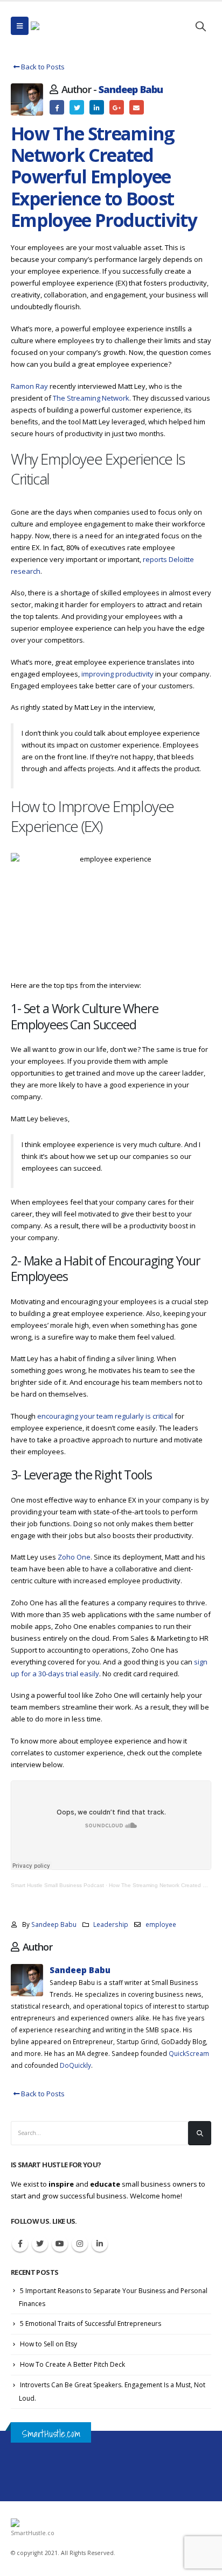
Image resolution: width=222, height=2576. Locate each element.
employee (161, 1924)
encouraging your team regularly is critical (104, 1416)
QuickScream (189, 2053)
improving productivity (117, 674)
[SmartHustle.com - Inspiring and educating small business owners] (63, 26)
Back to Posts (42, 67)
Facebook (57, 107)
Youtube (60, 2244)
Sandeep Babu (131, 89)
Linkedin (100, 2244)
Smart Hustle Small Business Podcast (57, 1885)
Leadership (111, 1924)
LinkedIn (97, 107)
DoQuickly (75, 2065)
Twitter (77, 107)
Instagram (80, 2244)
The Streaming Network (91, 398)
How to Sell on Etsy (48, 2344)
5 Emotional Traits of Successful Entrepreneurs (91, 2324)
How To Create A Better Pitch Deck (72, 2364)
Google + (117, 107)
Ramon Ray (29, 386)
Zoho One (74, 1557)
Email (137, 107)
